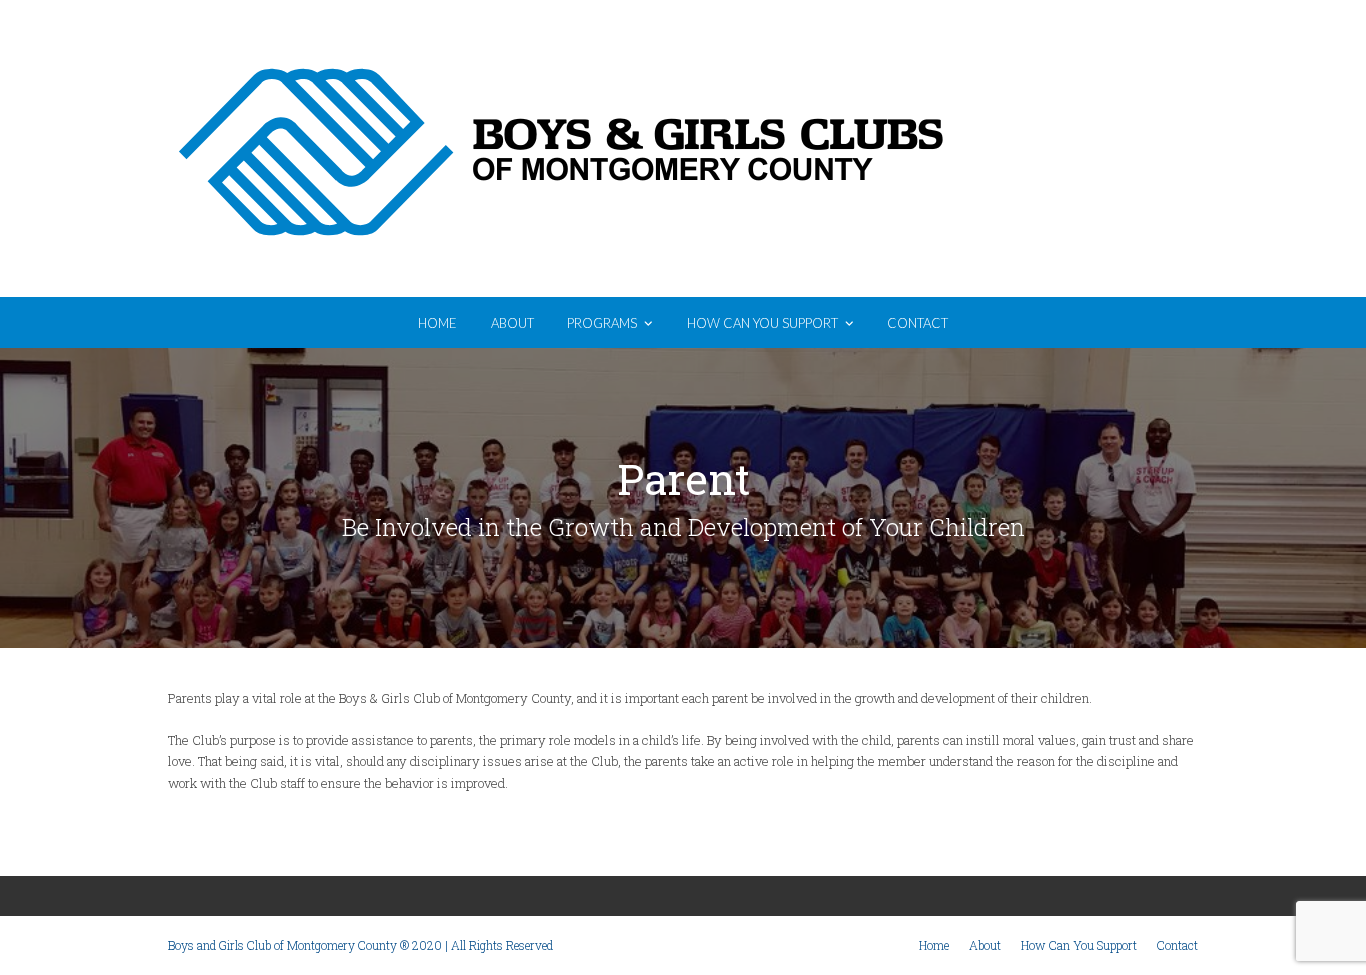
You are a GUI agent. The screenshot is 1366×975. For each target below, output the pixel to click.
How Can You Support (1079, 945)
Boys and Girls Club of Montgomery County (1082, 150)
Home (934, 945)
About (985, 945)
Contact (1177, 945)
